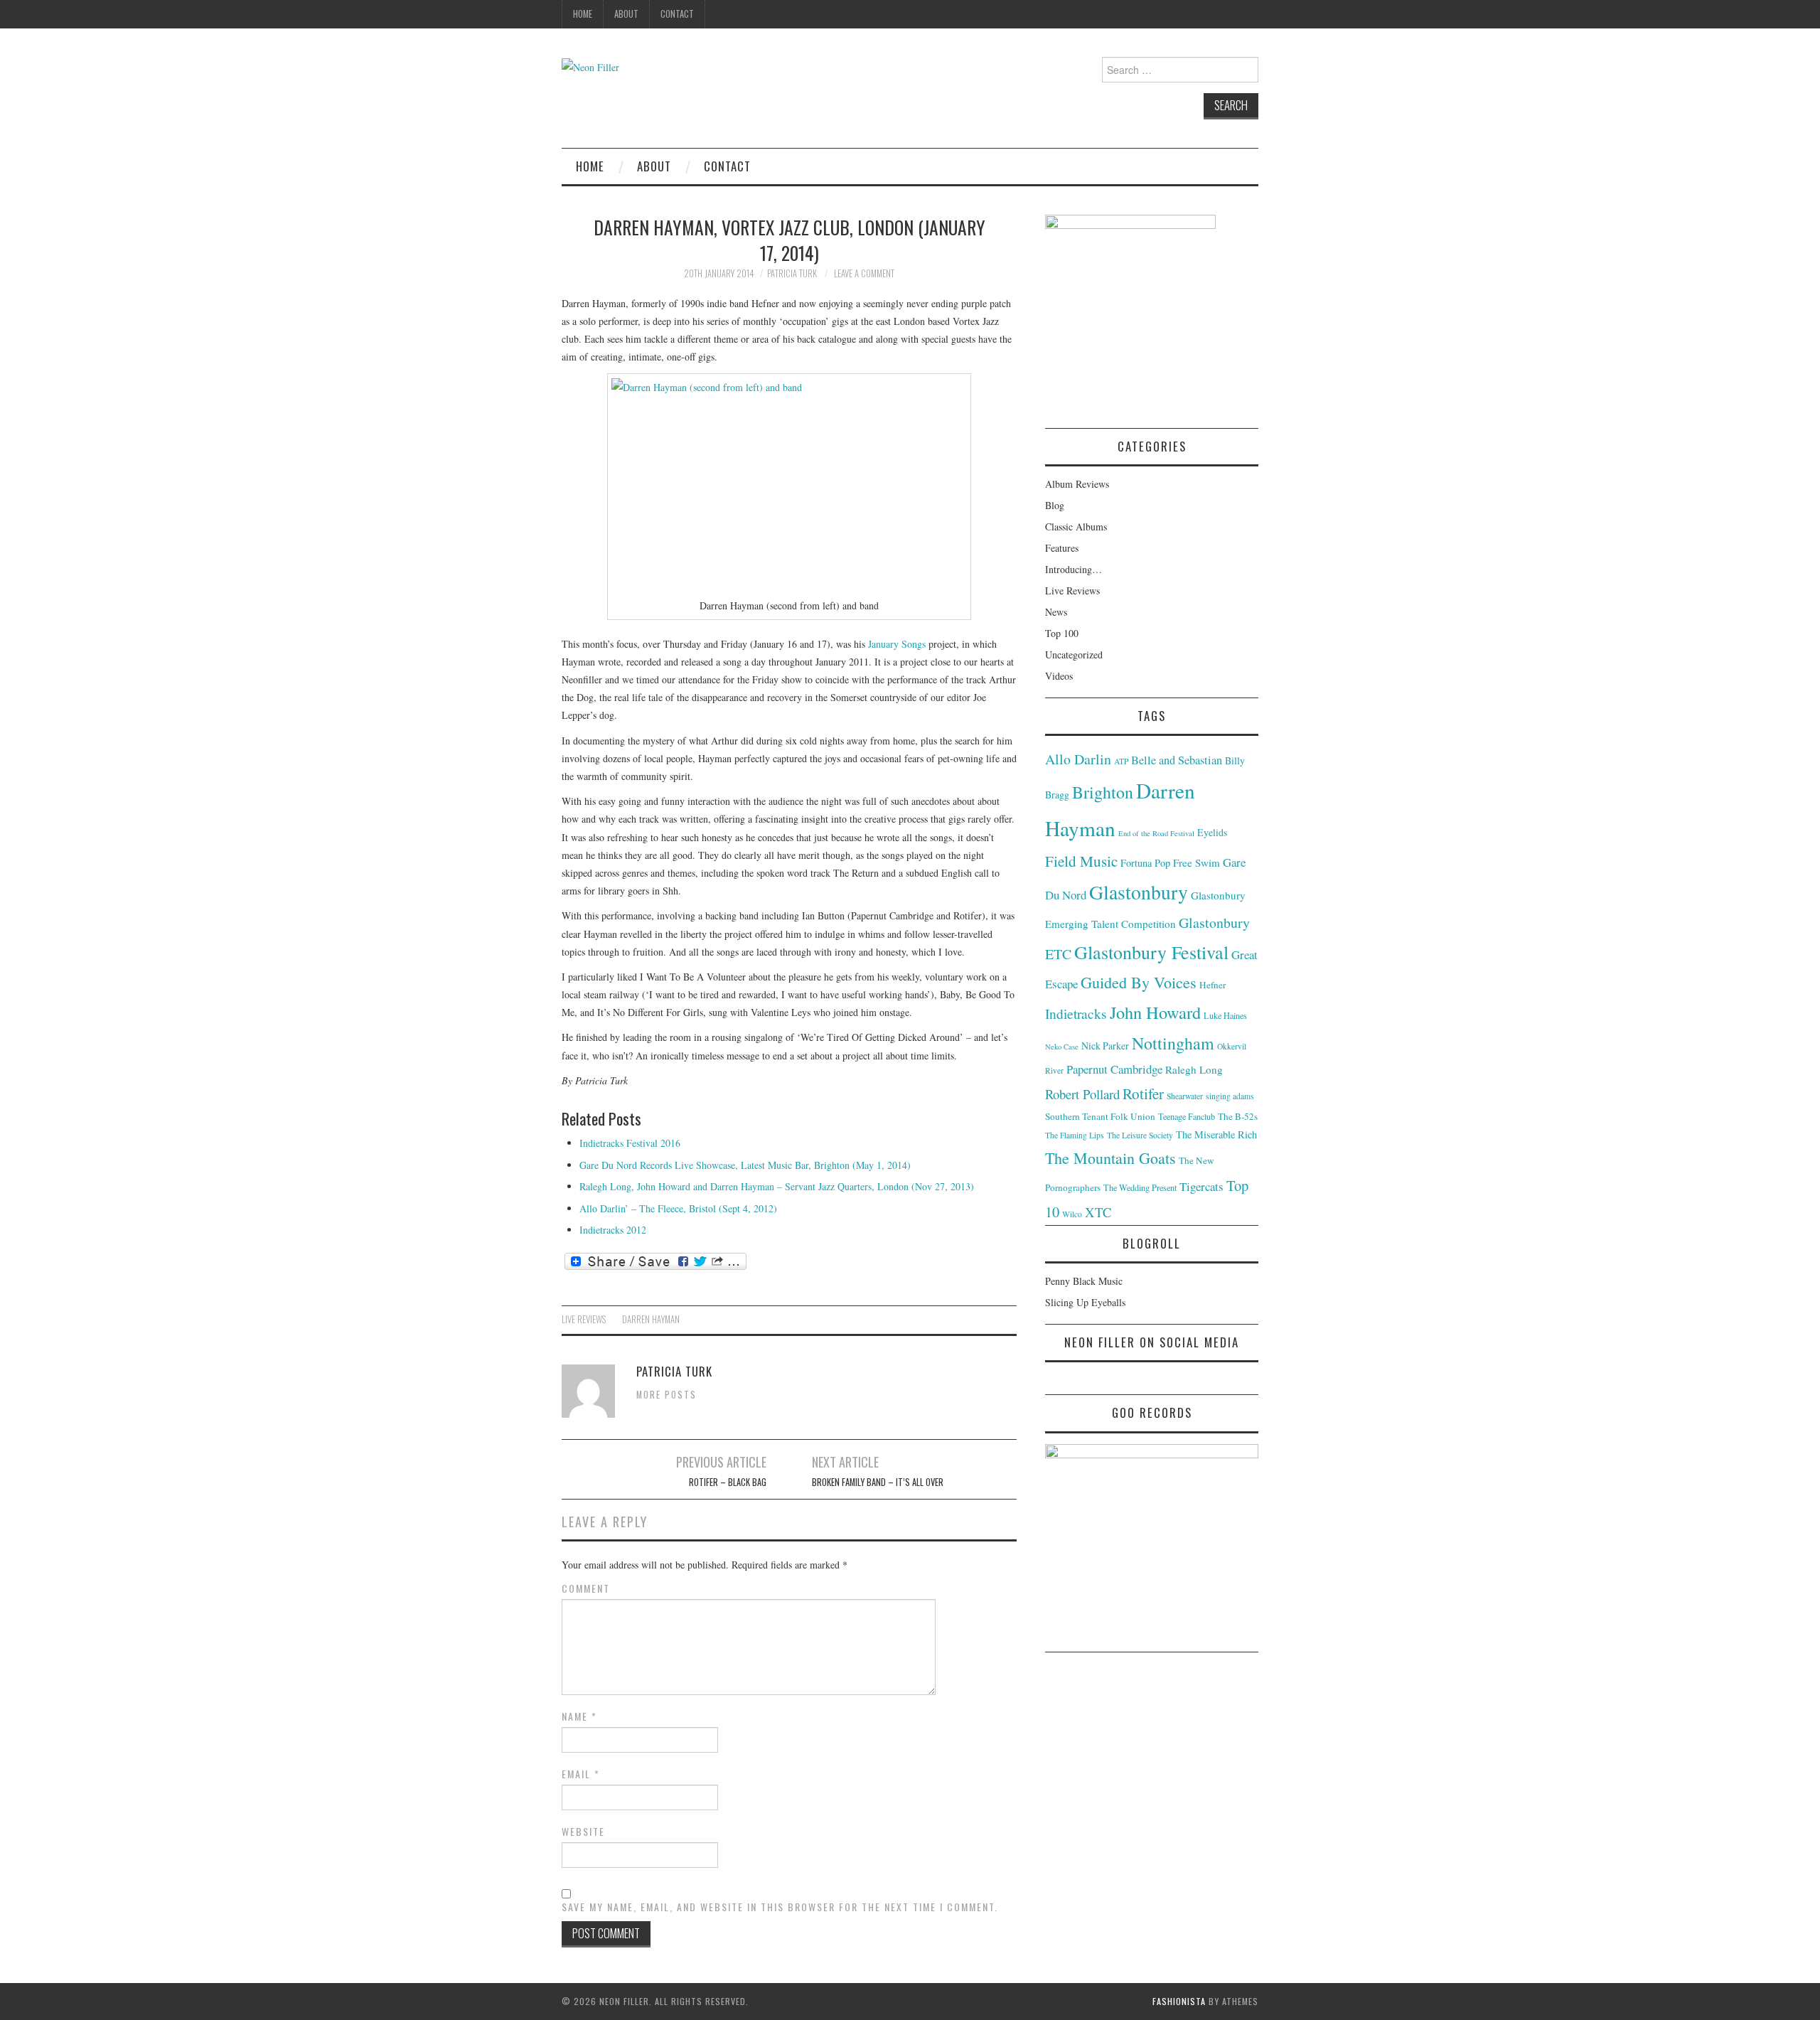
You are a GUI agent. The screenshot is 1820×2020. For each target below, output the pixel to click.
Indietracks (1076, 1014)
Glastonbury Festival (1151, 952)
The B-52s (1238, 1116)
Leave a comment (864, 273)
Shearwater (1185, 1096)
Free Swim (1197, 862)
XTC (1098, 1212)
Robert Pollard (1082, 1094)
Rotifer (1143, 1094)
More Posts (667, 1395)
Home (583, 14)
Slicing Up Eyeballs (1085, 1302)
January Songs (897, 644)
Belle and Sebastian (1177, 760)
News (1056, 612)
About (626, 14)
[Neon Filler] (590, 66)
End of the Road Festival (1156, 833)
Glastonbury (1139, 892)
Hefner (1213, 985)
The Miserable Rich (1216, 1134)
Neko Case (1062, 1047)
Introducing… (1074, 569)
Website (583, 1832)
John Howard (1155, 1012)
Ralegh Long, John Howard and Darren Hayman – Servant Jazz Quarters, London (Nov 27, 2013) (777, 1186)
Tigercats (1201, 1186)
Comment (586, 1588)
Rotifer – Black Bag (728, 1482)
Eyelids (1212, 832)
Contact (677, 14)
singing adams (1230, 1096)
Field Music (1081, 861)
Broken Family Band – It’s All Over (878, 1482)
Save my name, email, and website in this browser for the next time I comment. (780, 1907)
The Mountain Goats (1110, 1158)
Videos (1059, 676)
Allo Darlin (1078, 759)
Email (581, 1774)
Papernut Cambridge (1114, 1069)
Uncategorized (1074, 654)
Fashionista (1179, 2001)
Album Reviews (1077, 484)
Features (1062, 548)
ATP (1121, 761)
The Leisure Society (1140, 1135)
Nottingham (1173, 1043)
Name (579, 1716)
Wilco (1072, 1214)
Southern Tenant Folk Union (1100, 1116)
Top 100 (1062, 633)
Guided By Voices (1139, 982)
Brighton (1103, 792)
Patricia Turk (792, 273)
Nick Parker (1105, 1046)
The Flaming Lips (1075, 1135)
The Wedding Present (1140, 1187)
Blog (1055, 505)
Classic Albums (1076, 527)
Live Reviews (584, 1319)
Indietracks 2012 (613, 1230)
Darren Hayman (651, 1319)
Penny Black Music (1084, 1281)
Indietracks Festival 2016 (630, 1143)
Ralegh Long (1194, 1069)
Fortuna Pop (1145, 863)
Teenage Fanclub (1187, 1116)
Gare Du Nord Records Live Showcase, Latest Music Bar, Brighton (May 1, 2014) (745, 1165)
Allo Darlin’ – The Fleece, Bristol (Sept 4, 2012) (678, 1208)
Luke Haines (1225, 1015)
